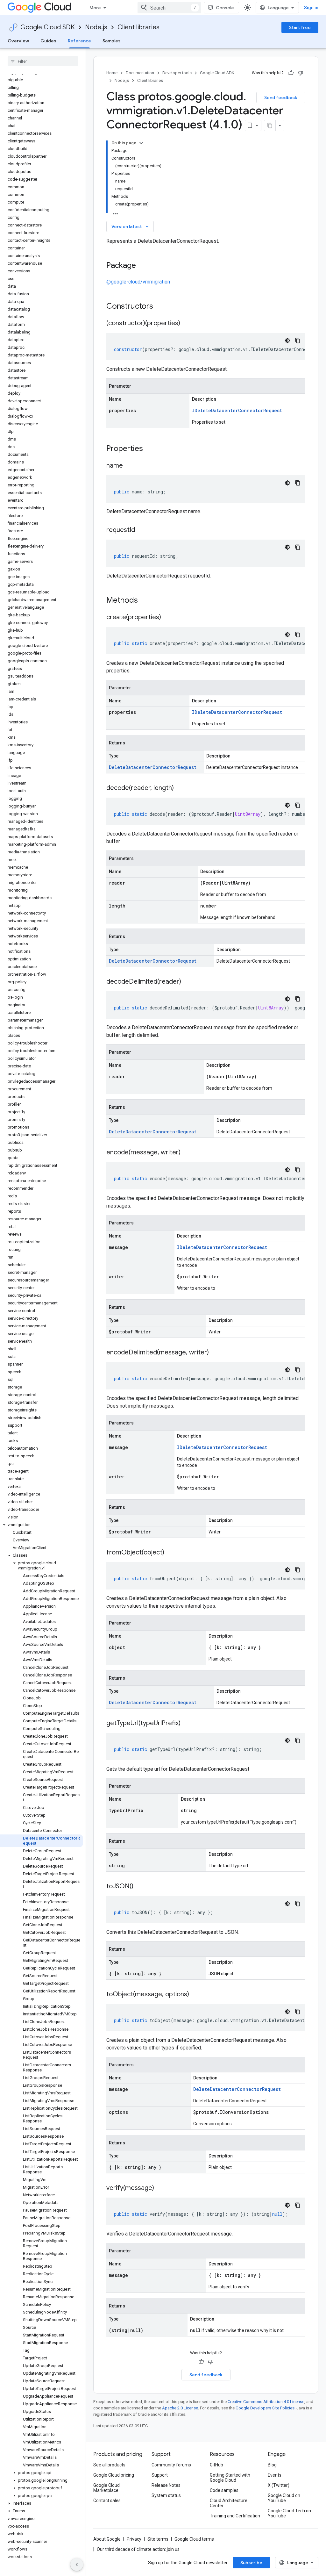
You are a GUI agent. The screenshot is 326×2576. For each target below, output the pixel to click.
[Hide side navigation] (77, 2565)
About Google (107, 2539)
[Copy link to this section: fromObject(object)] (171, 1553)
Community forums (171, 2465)
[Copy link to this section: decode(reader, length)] (180, 788)
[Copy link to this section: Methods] (146, 601)
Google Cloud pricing (114, 2475)
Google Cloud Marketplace (106, 2488)
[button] (42, 1525)
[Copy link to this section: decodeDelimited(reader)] (188, 982)
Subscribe (251, 2563)
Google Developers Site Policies (265, 2408)
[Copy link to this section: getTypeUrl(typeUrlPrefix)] (187, 1724)
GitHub (216, 2465)
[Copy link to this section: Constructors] (161, 307)
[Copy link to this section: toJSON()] (140, 1887)
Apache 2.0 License (180, 2408)
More (95, 8)
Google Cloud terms (194, 2539)
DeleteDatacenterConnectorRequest (153, 767)
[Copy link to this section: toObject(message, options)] (195, 1995)
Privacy (134, 2539)
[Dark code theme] (287, 341)
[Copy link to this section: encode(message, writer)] (187, 1153)
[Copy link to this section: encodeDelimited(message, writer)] (215, 1353)
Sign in (311, 8)
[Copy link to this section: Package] (142, 266)
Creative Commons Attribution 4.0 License (266, 2402)
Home (112, 73)
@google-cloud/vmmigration (138, 282)
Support (160, 2475)
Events (275, 2475)
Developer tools (177, 73)
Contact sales (107, 2501)
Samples (112, 41)
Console (225, 8)
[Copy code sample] (298, 341)
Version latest (131, 226)
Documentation (140, 73)
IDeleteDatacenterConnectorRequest (237, 410)
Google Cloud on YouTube (284, 2498)
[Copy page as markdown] (270, 126)
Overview (18, 41)
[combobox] (169, 8)
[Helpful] (291, 73)
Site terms (158, 2539)
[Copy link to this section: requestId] (141, 530)
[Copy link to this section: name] (129, 466)
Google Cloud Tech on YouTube (289, 2513)
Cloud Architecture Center (229, 2503)
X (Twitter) (279, 2485)
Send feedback (281, 97)
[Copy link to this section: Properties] (151, 449)
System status (166, 2495)
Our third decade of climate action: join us (138, 2549)
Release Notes (166, 2485)
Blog (272, 2465)
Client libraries (138, 27)
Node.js (96, 27)
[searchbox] (43, 61)
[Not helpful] (301, 73)
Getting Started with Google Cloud (230, 2478)
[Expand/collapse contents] (141, 143)
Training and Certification (235, 2516)
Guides (48, 41)
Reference (79, 41)
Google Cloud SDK (48, 27)
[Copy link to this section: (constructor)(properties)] (187, 324)
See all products (109, 2465)
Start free (300, 27)
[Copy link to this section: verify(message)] (160, 2188)
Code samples (224, 2490)
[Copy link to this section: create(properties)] (167, 618)
